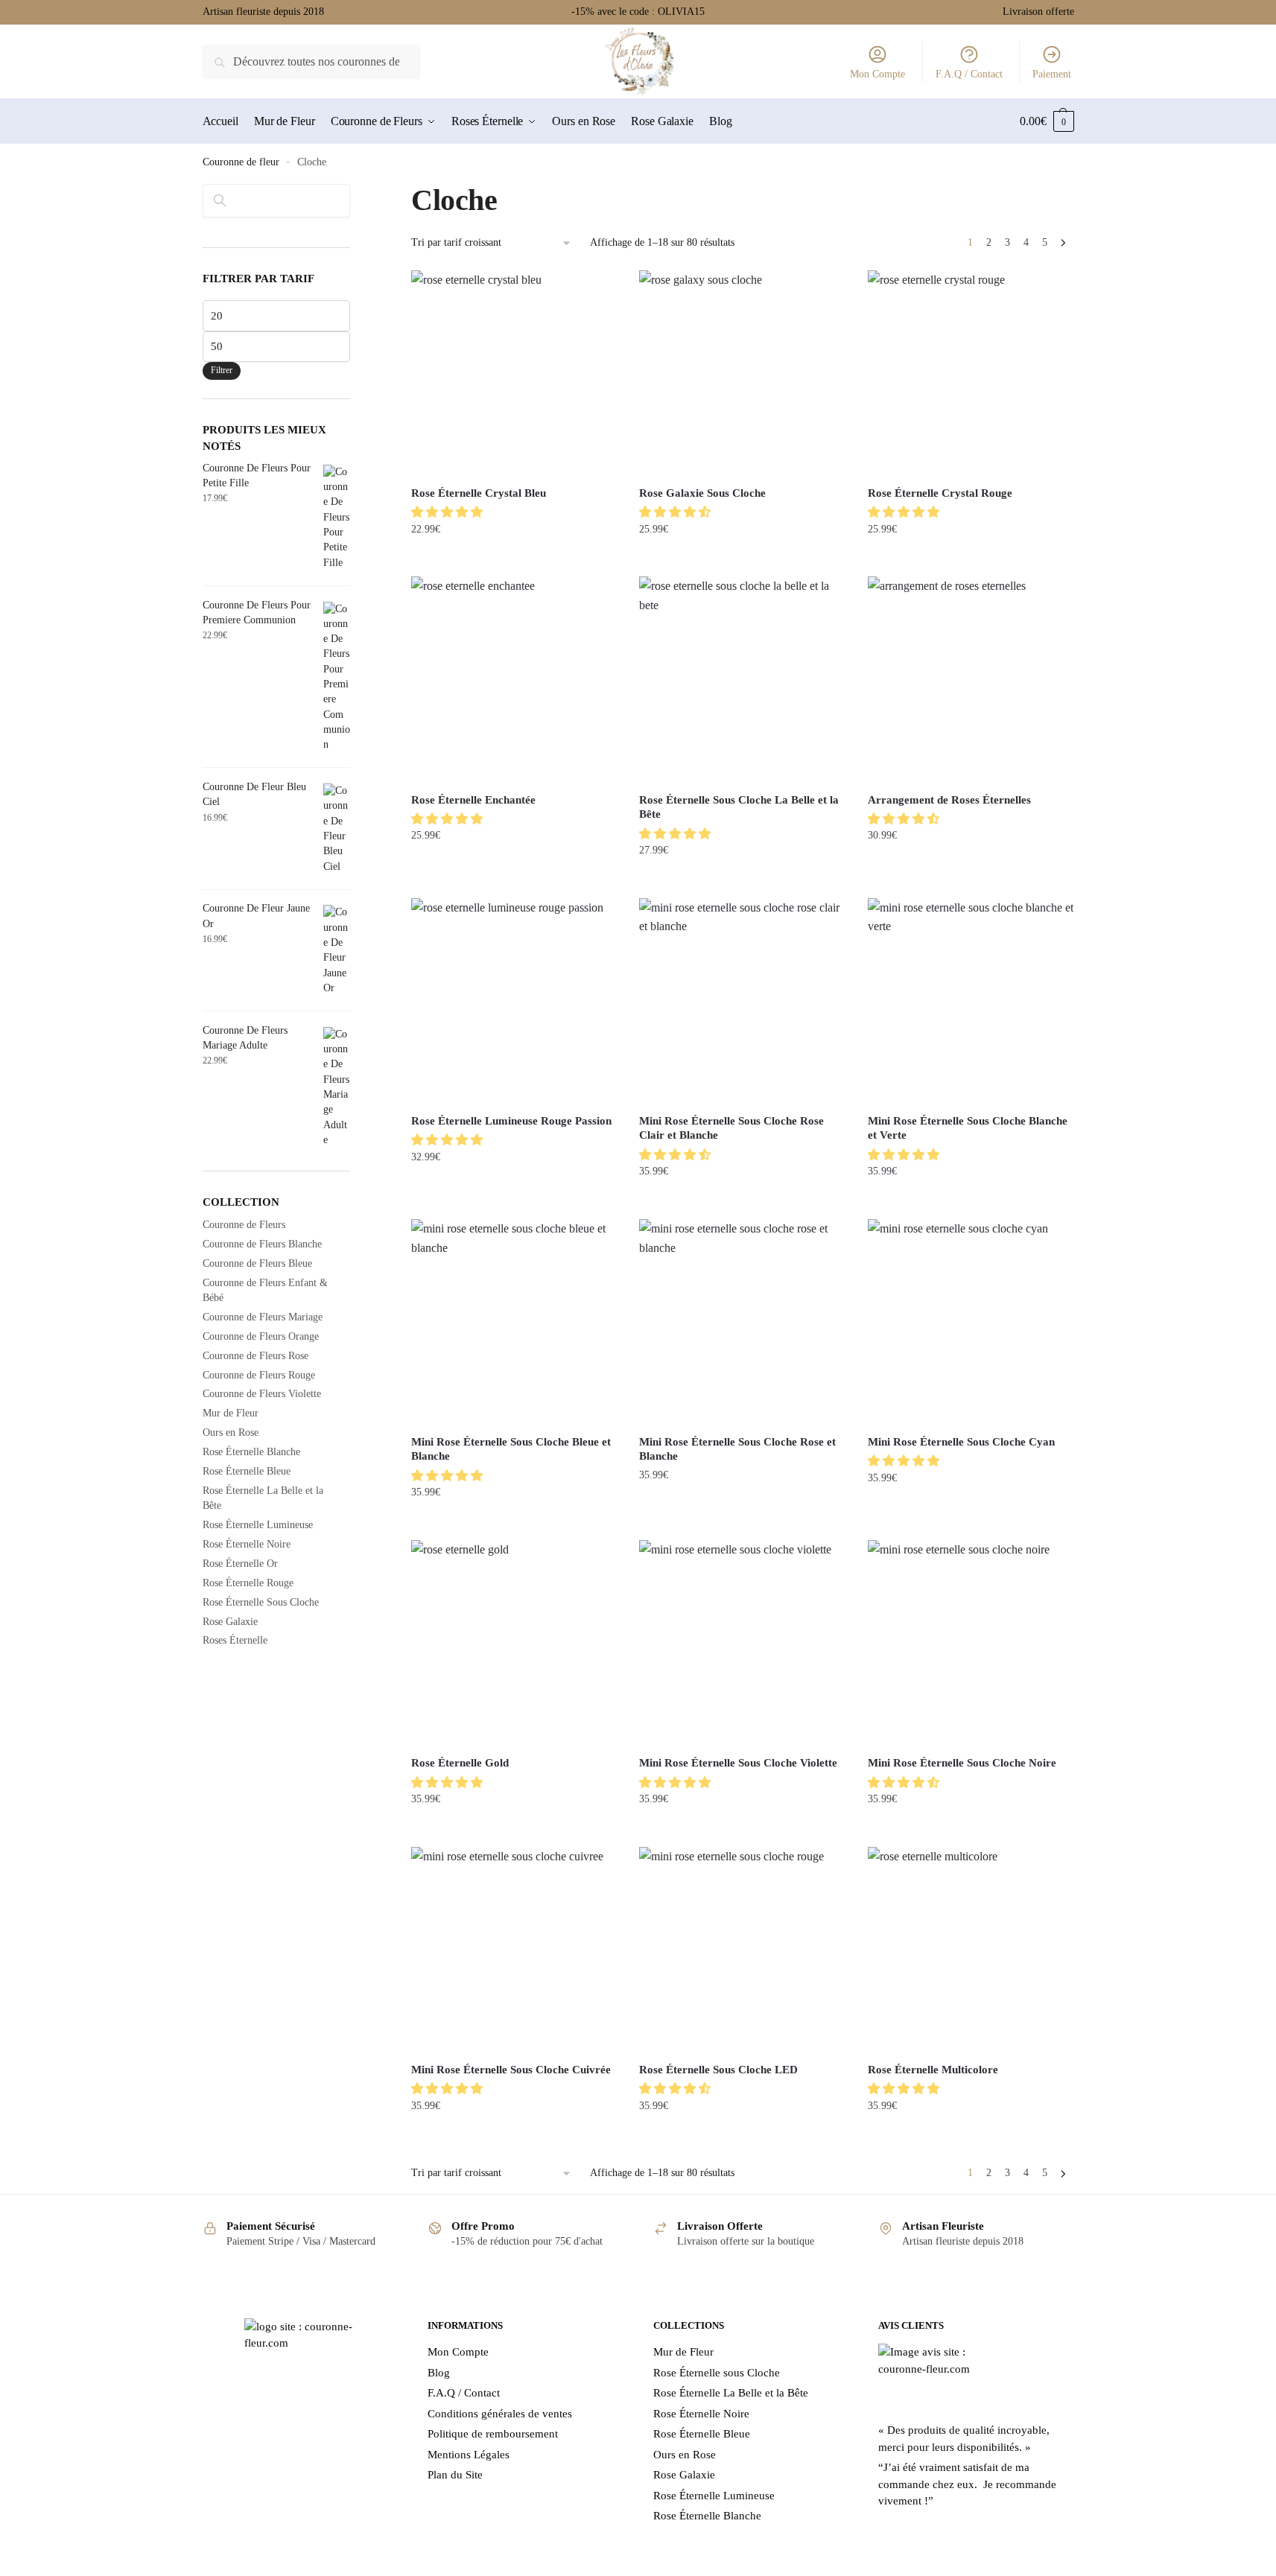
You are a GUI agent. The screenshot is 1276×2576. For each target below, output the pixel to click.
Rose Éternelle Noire (247, 1544)
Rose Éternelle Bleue (247, 1471)
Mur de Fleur (231, 1413)
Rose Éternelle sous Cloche (717, 2373)
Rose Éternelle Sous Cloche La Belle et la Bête (739, 807)
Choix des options (970, 880)
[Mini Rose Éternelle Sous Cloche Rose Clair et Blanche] (742, 1001)
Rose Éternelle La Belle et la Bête (731, 2393)
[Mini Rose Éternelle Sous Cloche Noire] (971, 1643)
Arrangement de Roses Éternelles (949, 800)
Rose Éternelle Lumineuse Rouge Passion (511, 1121)
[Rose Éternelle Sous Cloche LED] (742, 1950)
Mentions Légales (469, 2455)
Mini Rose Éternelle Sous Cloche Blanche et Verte (968, 1128)
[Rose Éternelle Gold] (514, 1643)
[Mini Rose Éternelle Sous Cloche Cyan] (971, 1322)
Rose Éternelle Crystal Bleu (479, 493)
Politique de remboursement (493, 2434)
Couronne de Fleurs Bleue (257, 1263)
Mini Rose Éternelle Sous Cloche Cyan (961, 1442)
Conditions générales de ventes (500, 2414)
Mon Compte (877, 74)
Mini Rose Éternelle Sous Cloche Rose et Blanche (737, 1449)
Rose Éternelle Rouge (248, 1583)
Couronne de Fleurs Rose (255, 1356)
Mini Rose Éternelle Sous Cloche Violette (738, 1763)
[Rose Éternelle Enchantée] (514, 679)
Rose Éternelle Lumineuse (258, 1525)
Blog (439, 2373)
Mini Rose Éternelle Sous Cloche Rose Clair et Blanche (731, 1128)
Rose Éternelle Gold (460, 1763)
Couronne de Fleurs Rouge (259, 1375)
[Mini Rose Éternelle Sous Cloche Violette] (742, 1643)
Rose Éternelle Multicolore (933, 2070)
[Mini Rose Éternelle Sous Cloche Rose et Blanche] (742, 1322)
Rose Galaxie (230, 1622)
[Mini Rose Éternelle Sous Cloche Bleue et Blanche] (514, 1322)
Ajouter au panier (514, 559)
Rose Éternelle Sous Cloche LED (718, 2070)
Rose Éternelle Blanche (251, 1452)
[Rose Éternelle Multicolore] (971, 1950)
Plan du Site (455, 2475)
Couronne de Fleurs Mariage (263, 1317)
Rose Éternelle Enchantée (473, 800)
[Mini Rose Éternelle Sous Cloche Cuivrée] (514, 1950)
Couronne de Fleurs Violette (262, 1394)
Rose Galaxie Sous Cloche (702, 493)
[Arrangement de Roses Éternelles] (971, 679)
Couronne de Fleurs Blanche (262, 1244)
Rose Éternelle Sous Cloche (261, 1602)
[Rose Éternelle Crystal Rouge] (971, 373)
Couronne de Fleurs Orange (261, 1336)
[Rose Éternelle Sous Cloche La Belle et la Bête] (742, 679)
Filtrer (222, 370)
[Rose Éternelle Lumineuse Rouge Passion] (514, 1001)
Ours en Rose (231, 1432)
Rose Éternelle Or (240, 1564)
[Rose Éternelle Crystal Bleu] (514, 373)
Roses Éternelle (235, 1640)
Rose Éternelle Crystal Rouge (940, 493)
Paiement (1052, 74)
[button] (448, 512)
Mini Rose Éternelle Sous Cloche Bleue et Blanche (511, 1449)
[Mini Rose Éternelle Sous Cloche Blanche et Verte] (971, 1001)
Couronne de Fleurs (244, 1225)
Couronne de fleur (241, 162)
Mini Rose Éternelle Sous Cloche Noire (962, 1763)
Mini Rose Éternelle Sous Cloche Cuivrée (511, 2070)
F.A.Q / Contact (969, 74)
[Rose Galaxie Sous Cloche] (742, 373)
